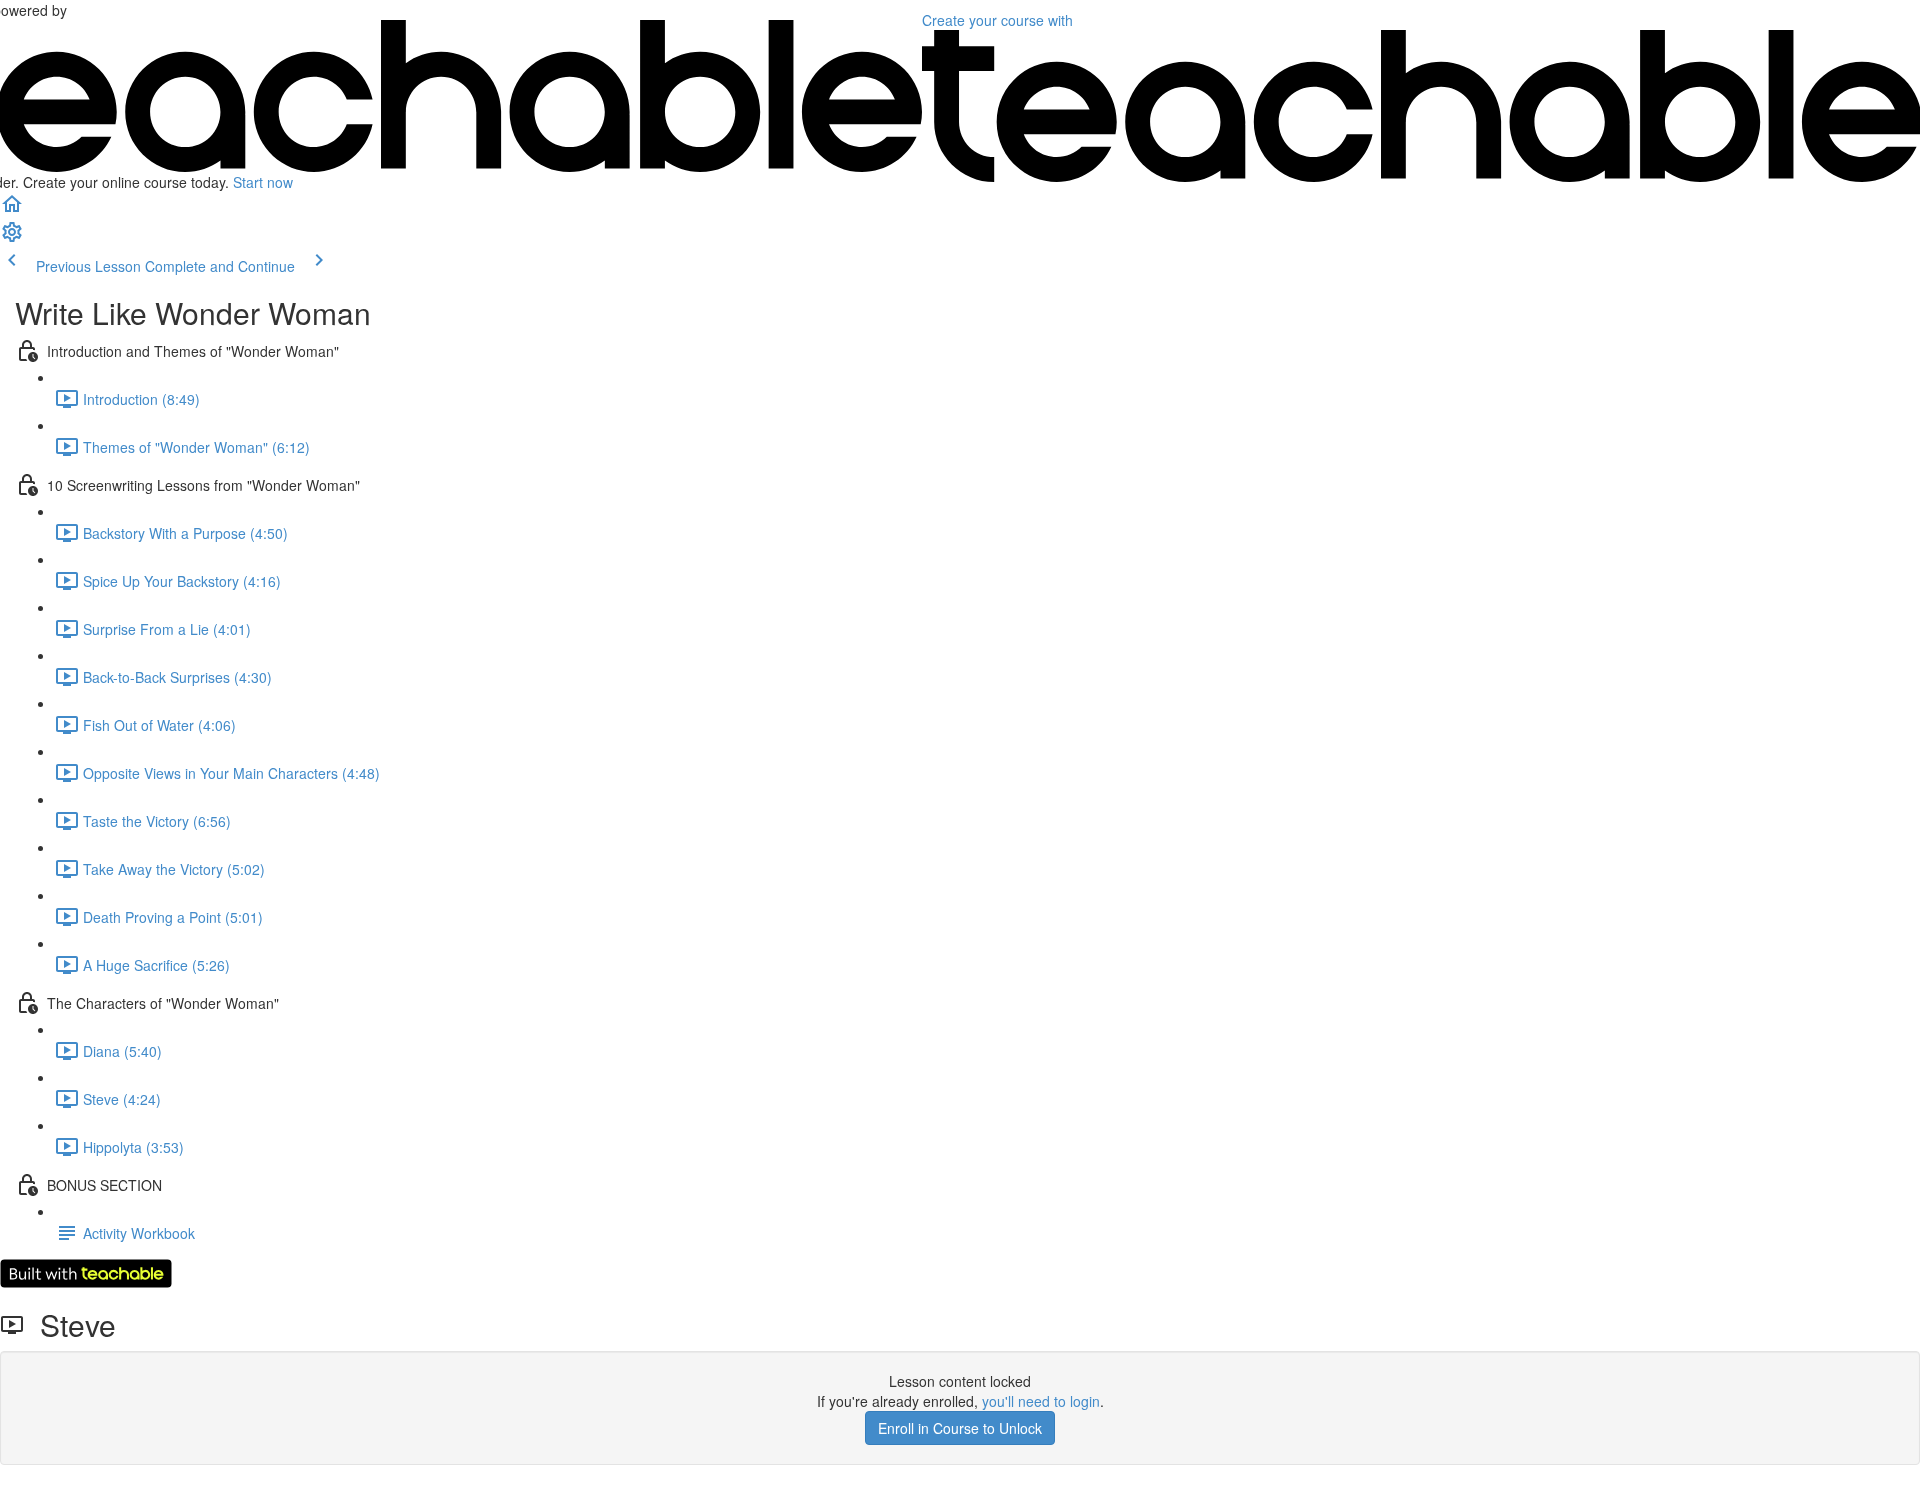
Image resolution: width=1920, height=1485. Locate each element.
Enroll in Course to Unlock (960, 1428)
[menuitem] (12, 238)
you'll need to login (1041, 1401)
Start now (263, 182)
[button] (12, 210)
